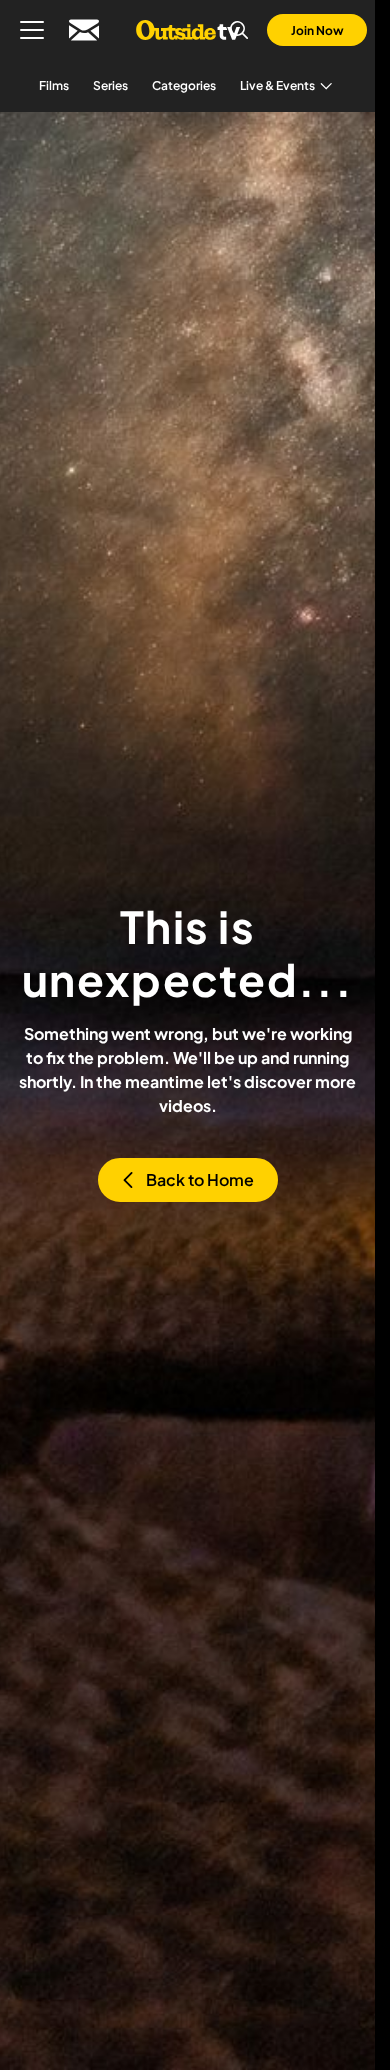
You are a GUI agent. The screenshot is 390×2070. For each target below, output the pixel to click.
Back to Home (200, 1179)
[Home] (187, 30)
